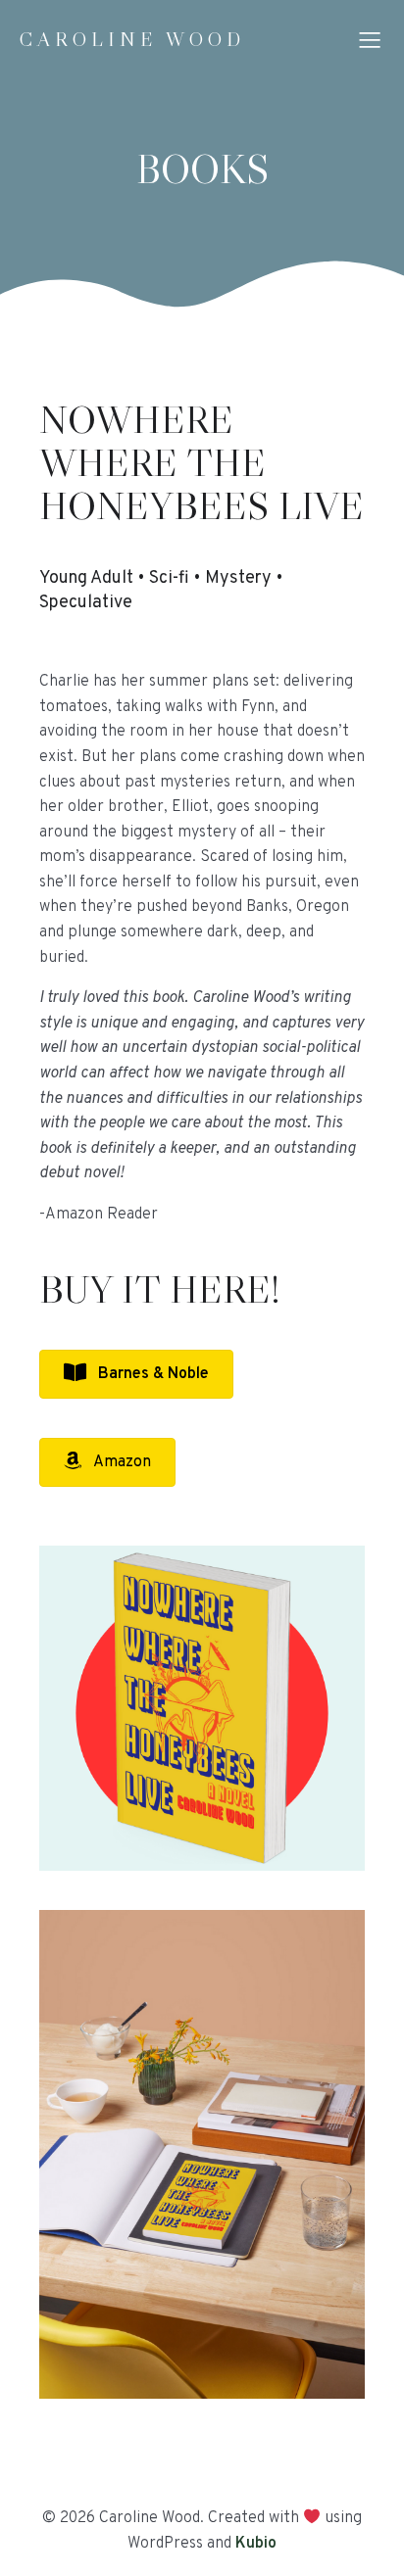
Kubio (256, 2544)
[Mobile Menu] (370, 39)
